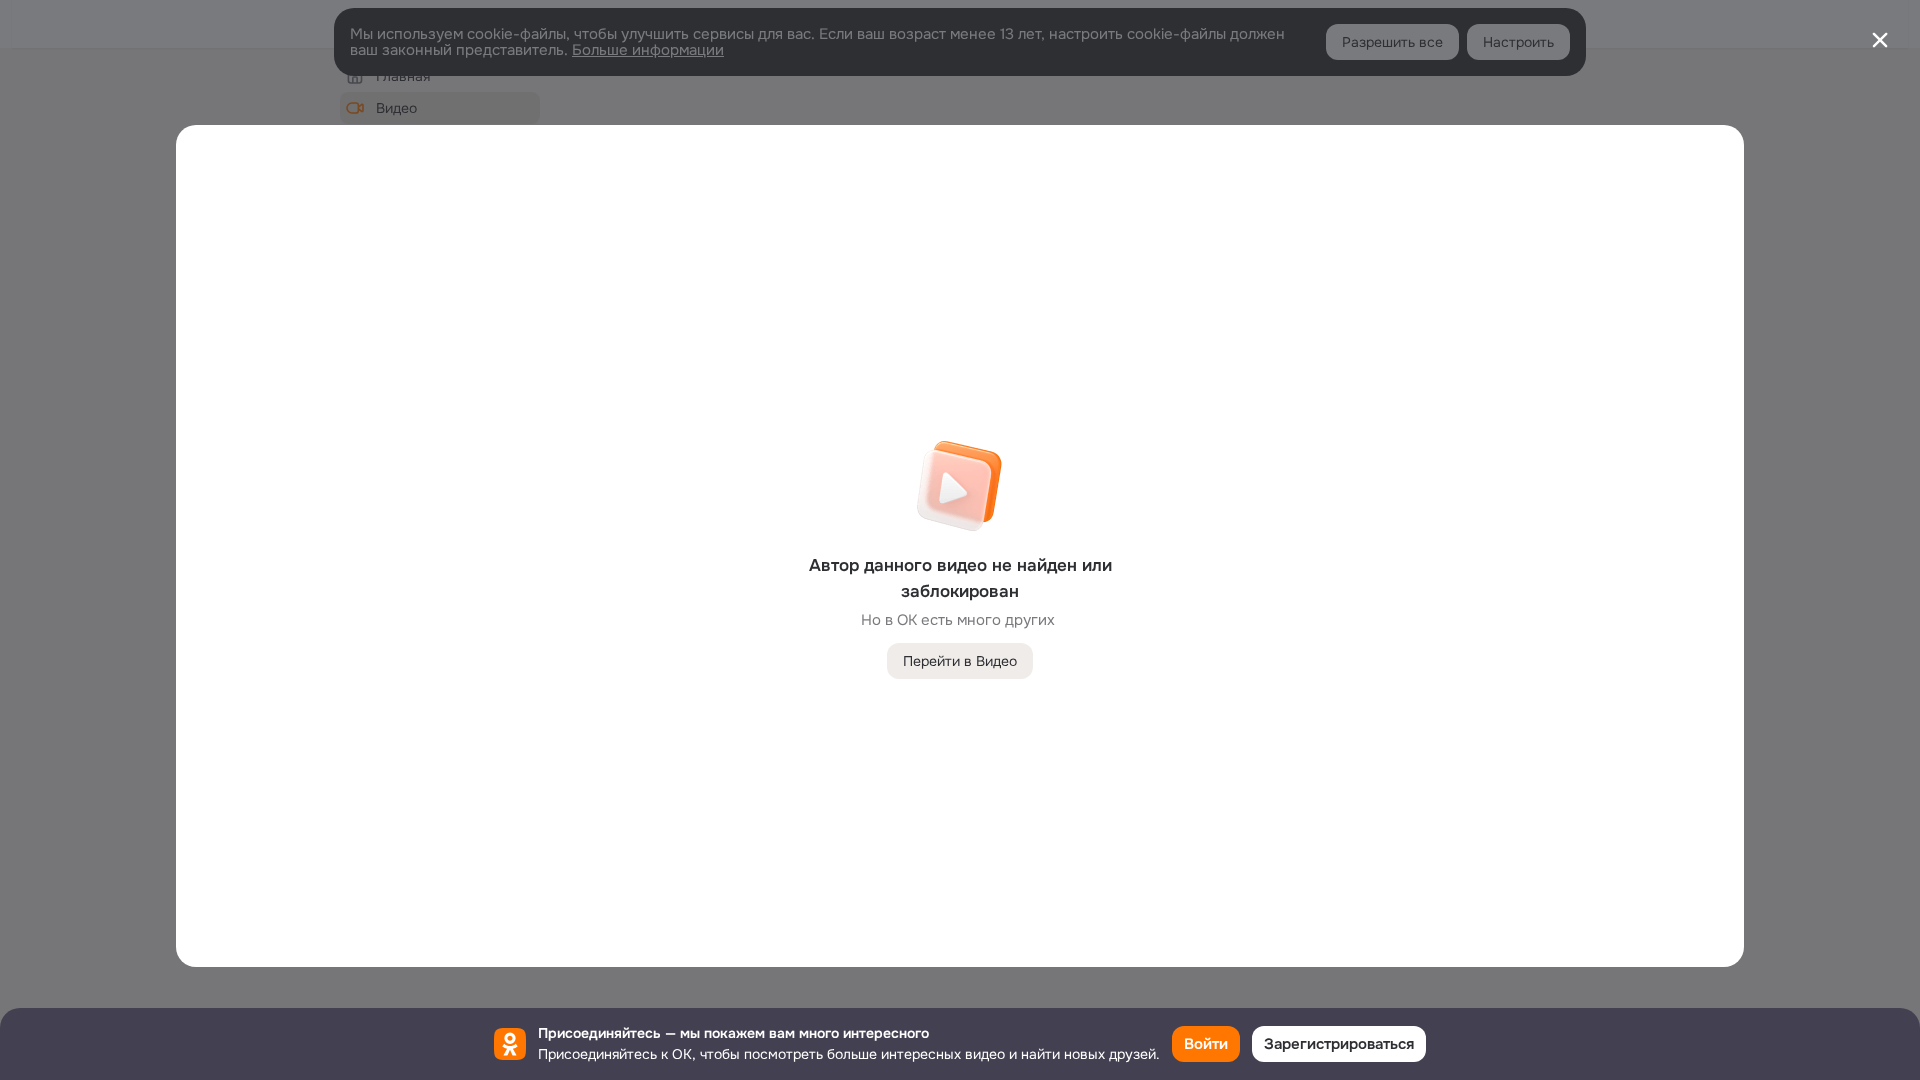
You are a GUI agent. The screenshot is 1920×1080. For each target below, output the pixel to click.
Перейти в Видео (960, 661)
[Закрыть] (1880, 40)
